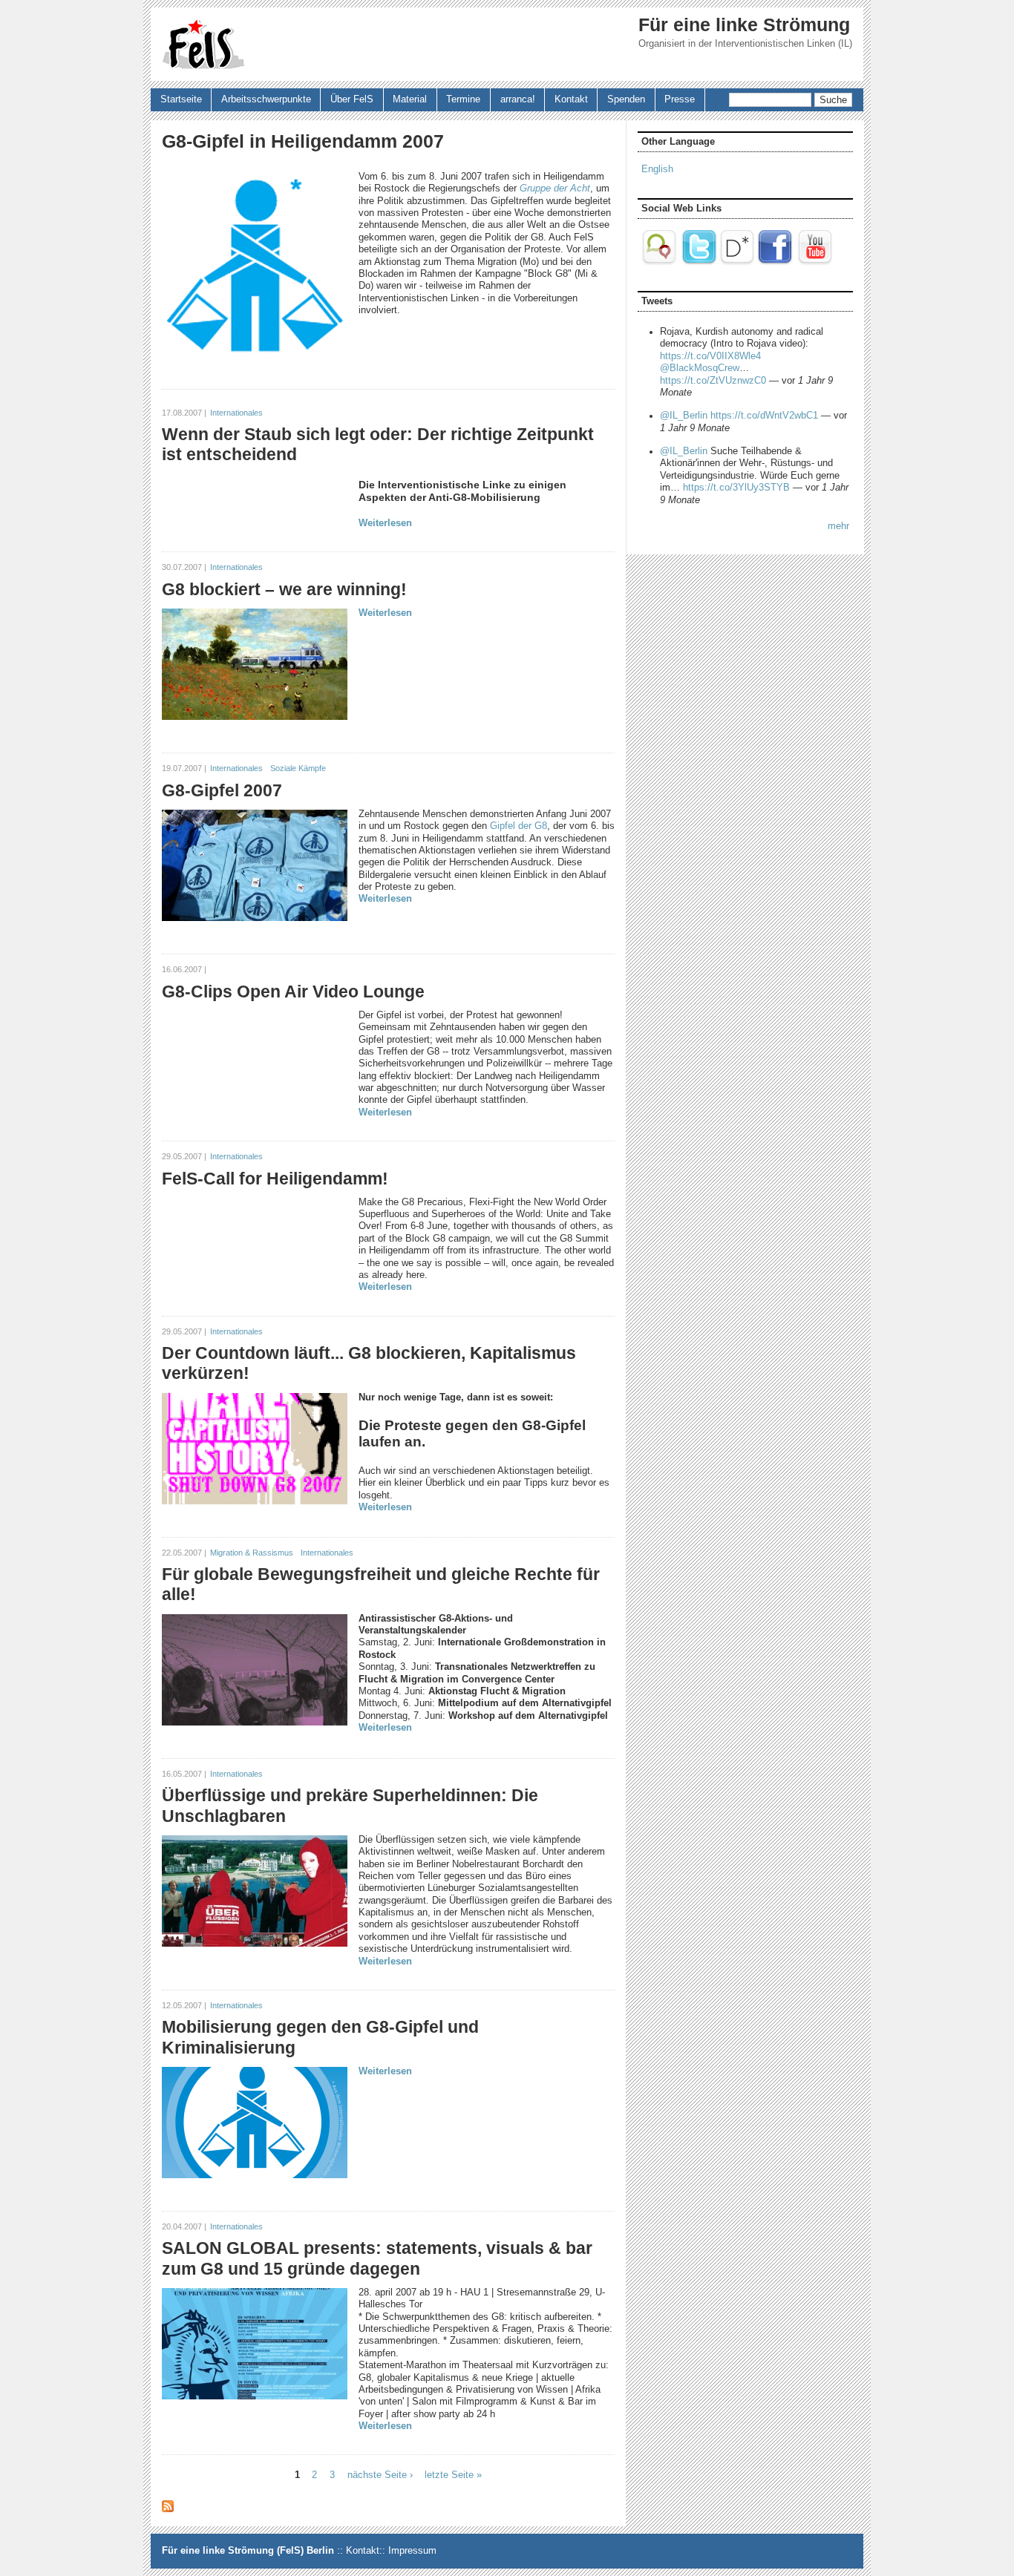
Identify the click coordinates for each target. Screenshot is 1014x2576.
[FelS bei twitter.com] (699, 263)
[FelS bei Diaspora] (737, 263)
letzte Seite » (453, 2475)
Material (410, 99)
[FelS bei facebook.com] (775, 263)
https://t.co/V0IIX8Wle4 (710, 356)
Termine (463, 99)
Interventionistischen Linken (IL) (784, 44)
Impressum (412, 2551)
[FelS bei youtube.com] (815, 263)
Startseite (181, 99)
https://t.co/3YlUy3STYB (736, 488)
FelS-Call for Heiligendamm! (275, 1179)
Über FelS (352, 99)
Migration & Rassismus (252, 1553)
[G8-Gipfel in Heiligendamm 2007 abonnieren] (168, 2509)
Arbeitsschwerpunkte (266, 99)
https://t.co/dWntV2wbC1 (764, 416)
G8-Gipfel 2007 (222, 790)
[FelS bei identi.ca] (660, 263)
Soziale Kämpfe (298, 768)
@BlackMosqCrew (700, 368)
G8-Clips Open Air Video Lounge (293, 992)
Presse (680, 99)
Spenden (626, 99)
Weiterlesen (385, 523)
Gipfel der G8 (519, 826)
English (657, 169)
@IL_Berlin (684, 416)
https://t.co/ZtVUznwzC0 (713, 381)
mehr (838, 526)
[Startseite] (203, 44)
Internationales (236, 413)
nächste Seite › (380, 2475)
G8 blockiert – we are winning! (284, 589)
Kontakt (571, 99)
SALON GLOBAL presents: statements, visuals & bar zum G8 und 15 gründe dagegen (377, 2258)
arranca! (518, 99)
